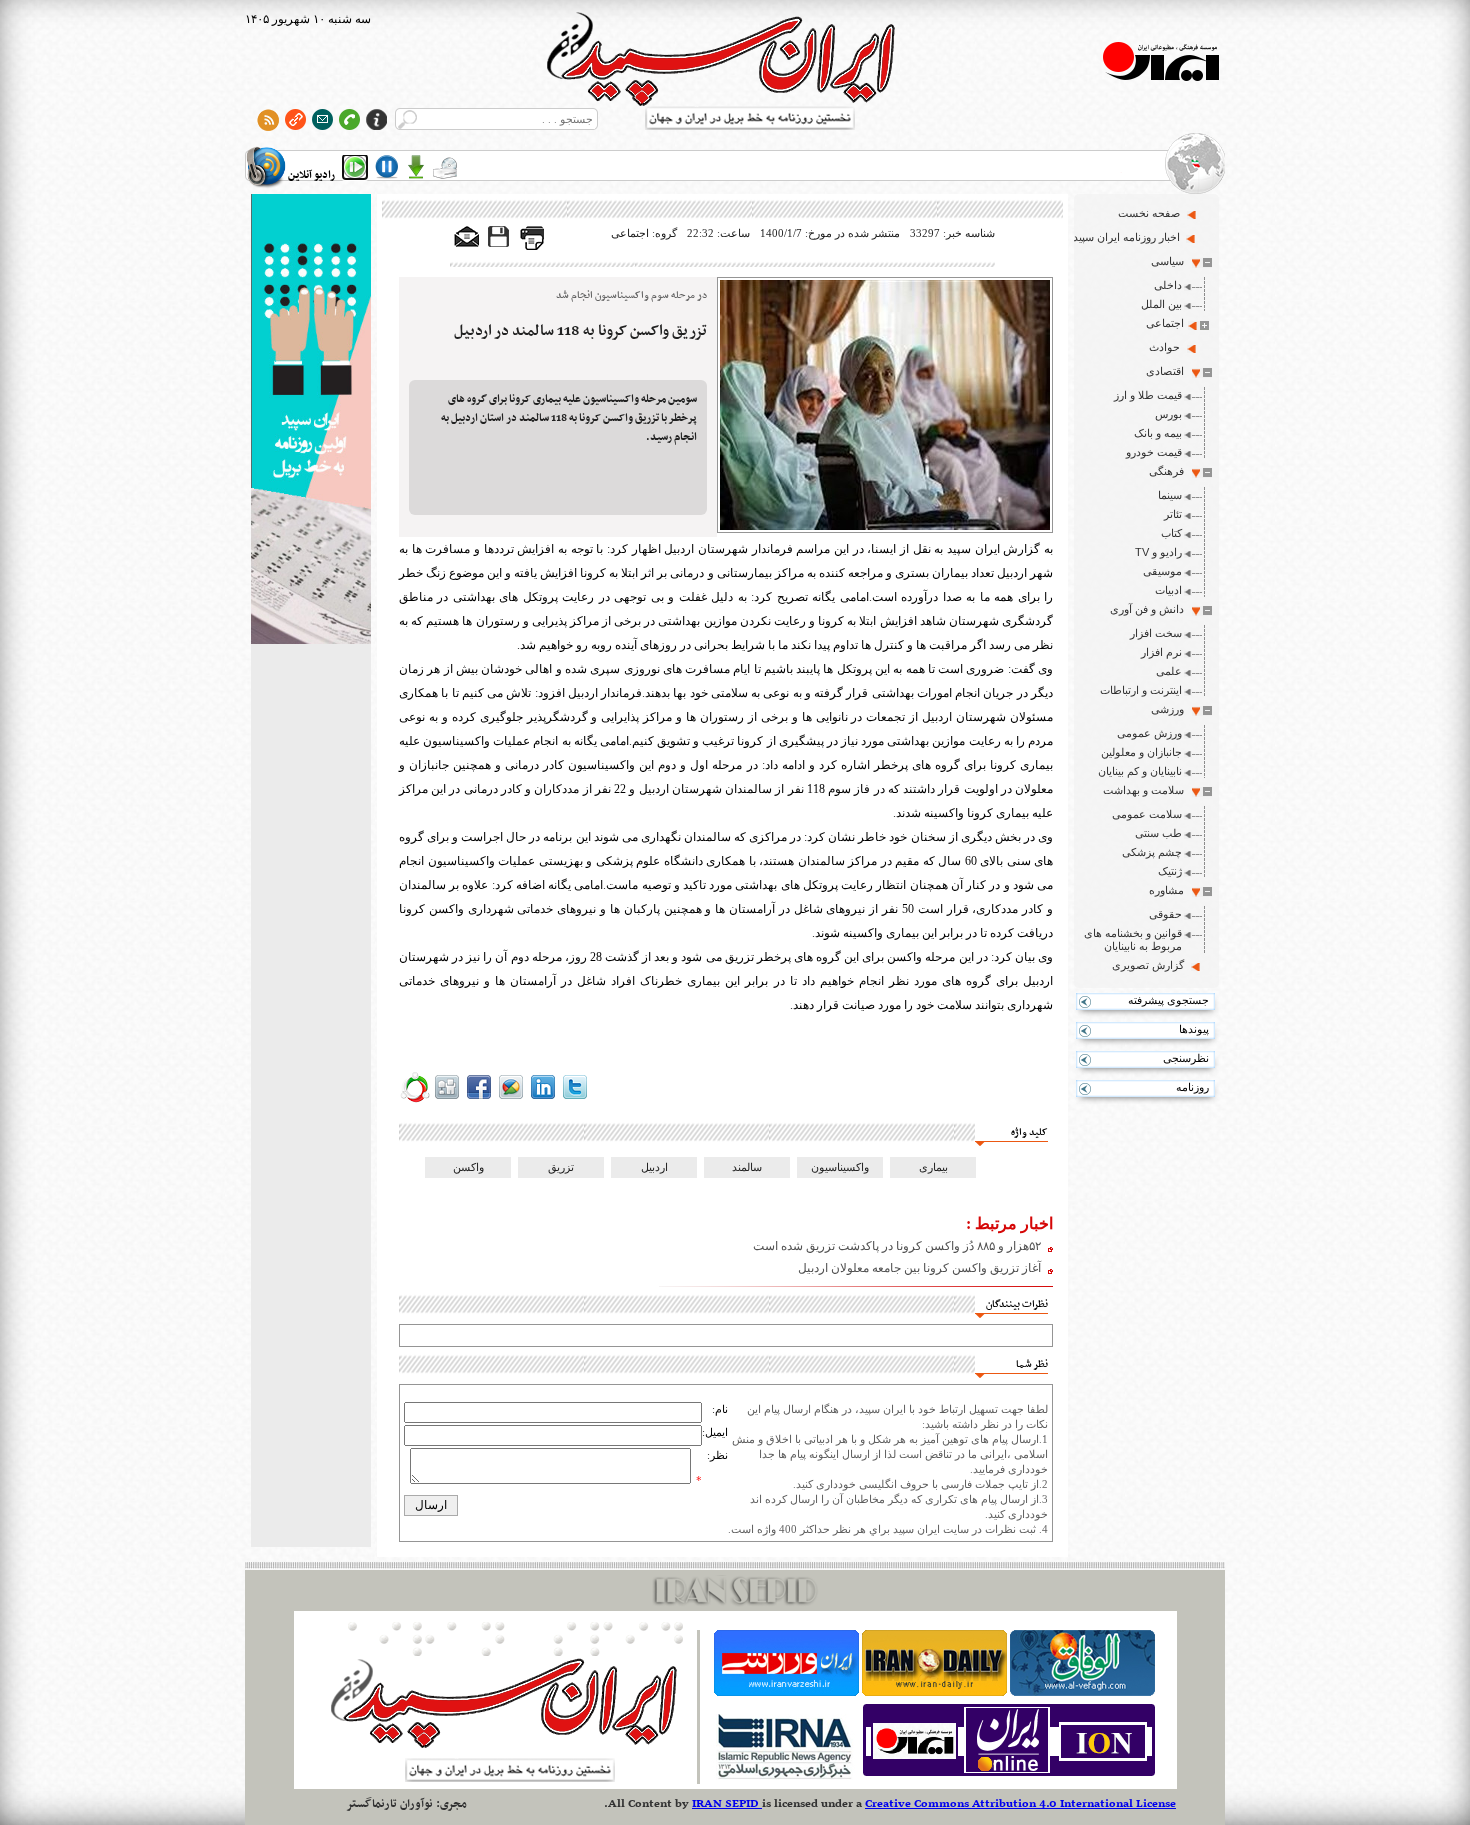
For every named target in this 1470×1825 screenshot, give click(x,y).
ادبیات (1168, 590)
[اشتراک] (322, 119)
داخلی (1168, 285)
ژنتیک (1170, 871)
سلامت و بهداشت (1143, 790)
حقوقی (1165, 914)
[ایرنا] (783, 1776)
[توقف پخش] (387, 167)
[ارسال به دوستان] (467, 238)
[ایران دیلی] (934, 1692)
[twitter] (575, 1099)
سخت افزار (1156, 633)
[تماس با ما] (349, 119)
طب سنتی (1158, 833)
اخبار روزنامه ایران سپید (1126, 237)
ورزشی (1167, 709)
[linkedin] (543, 1099)
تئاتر (1173, 514)
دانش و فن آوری (1147, 609)
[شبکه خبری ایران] (1009, 1776)
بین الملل (1161, 304)
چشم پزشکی (1152, 852)
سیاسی (1167, 261)
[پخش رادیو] (355, 167)
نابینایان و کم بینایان (1140, 771)
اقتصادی (1165, 371)
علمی (1169, 671)
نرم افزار (1161, 652)
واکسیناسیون (840, 1167)
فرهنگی (1166, 471)
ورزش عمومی (1149, 733)
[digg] (447, 1099)
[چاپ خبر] (532, 246)
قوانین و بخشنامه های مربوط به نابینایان (1133, 939)
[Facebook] (479, 1099)
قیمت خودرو (1154, 452)
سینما (1170, 495)
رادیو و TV (1158, 552)
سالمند (747, 1167)
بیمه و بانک (1158, 433)
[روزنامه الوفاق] (1082, 1692)
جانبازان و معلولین (1141, 752)
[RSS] (268, 119)
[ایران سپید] (311, 421)
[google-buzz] (511, 1099)
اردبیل (654, 1167)
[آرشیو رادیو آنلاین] (445, 167)
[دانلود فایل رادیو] (416, 167)
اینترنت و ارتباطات (1141, 690)
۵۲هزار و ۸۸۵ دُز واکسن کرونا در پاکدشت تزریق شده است (897, 1246)
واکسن (468, 1167)
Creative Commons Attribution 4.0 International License (1020, 1804)
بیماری (933, 1167)
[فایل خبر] (500, 246)
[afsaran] (415, 1099)
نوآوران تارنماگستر (389, 1804)
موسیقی (1162, 571)
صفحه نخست (1149, 213)
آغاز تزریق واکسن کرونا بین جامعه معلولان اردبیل (919, 1268)
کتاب (1171, 533)
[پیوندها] (295, 119)
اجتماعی (1165, 323)
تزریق (561, 1167)
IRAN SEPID (727, 1804)
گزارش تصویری (1148, 965)
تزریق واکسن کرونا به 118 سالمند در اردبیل (580, 331)
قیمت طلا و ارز (1148, 395)
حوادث (1164, 347)
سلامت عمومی (1147, 814)
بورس (1168, 414)
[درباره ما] (376, 119)
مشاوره (1166, 890)
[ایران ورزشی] (786, 1692)
